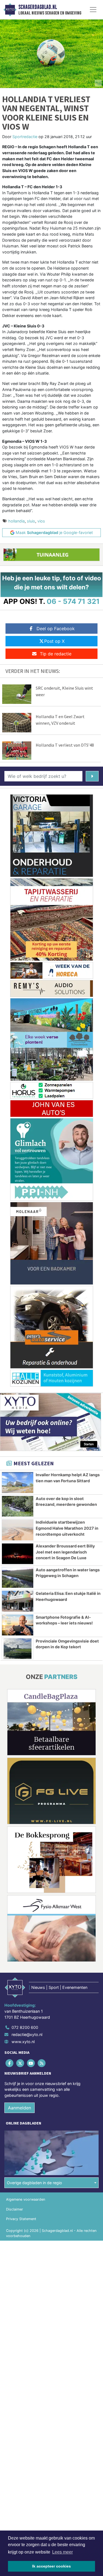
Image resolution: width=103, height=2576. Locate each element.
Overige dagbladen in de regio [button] (34, 2183)
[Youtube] (31, 2063)
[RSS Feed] (42, 2063)
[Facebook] (10, 2063)
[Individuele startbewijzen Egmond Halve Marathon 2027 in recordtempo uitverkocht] (18, 1530)
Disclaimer (15, 2209)
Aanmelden (20, 2108)
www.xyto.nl (23, 2042)
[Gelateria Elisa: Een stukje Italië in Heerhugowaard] (18, 1601)
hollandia (16, 521)
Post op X (54, 641)
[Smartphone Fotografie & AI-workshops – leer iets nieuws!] (18, 1625)
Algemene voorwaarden (26, 2199)
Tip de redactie (56, 654)
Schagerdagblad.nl (38, 7)
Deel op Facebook (56, 629)
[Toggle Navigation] (93, 10)
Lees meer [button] (62, 2552)
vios (41, 521)
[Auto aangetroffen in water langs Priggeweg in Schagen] (18, 1578)
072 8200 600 (25, 2027)
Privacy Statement (21, 2219)
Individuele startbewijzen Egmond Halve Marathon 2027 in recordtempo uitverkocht (67, 1528)
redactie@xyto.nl (27, 2034)
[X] (20, 2063)
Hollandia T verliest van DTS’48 (65, 745)
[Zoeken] (92, 776)
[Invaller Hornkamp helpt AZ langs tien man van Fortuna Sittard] (18, 1483)
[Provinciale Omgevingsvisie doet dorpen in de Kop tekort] (18, 1649)
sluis (31, 521)
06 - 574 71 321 (73, 601)
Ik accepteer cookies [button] (51, 2566)
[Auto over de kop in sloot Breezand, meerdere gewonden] (18, 1506)
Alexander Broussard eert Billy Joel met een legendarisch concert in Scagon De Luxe (65, 1552)
